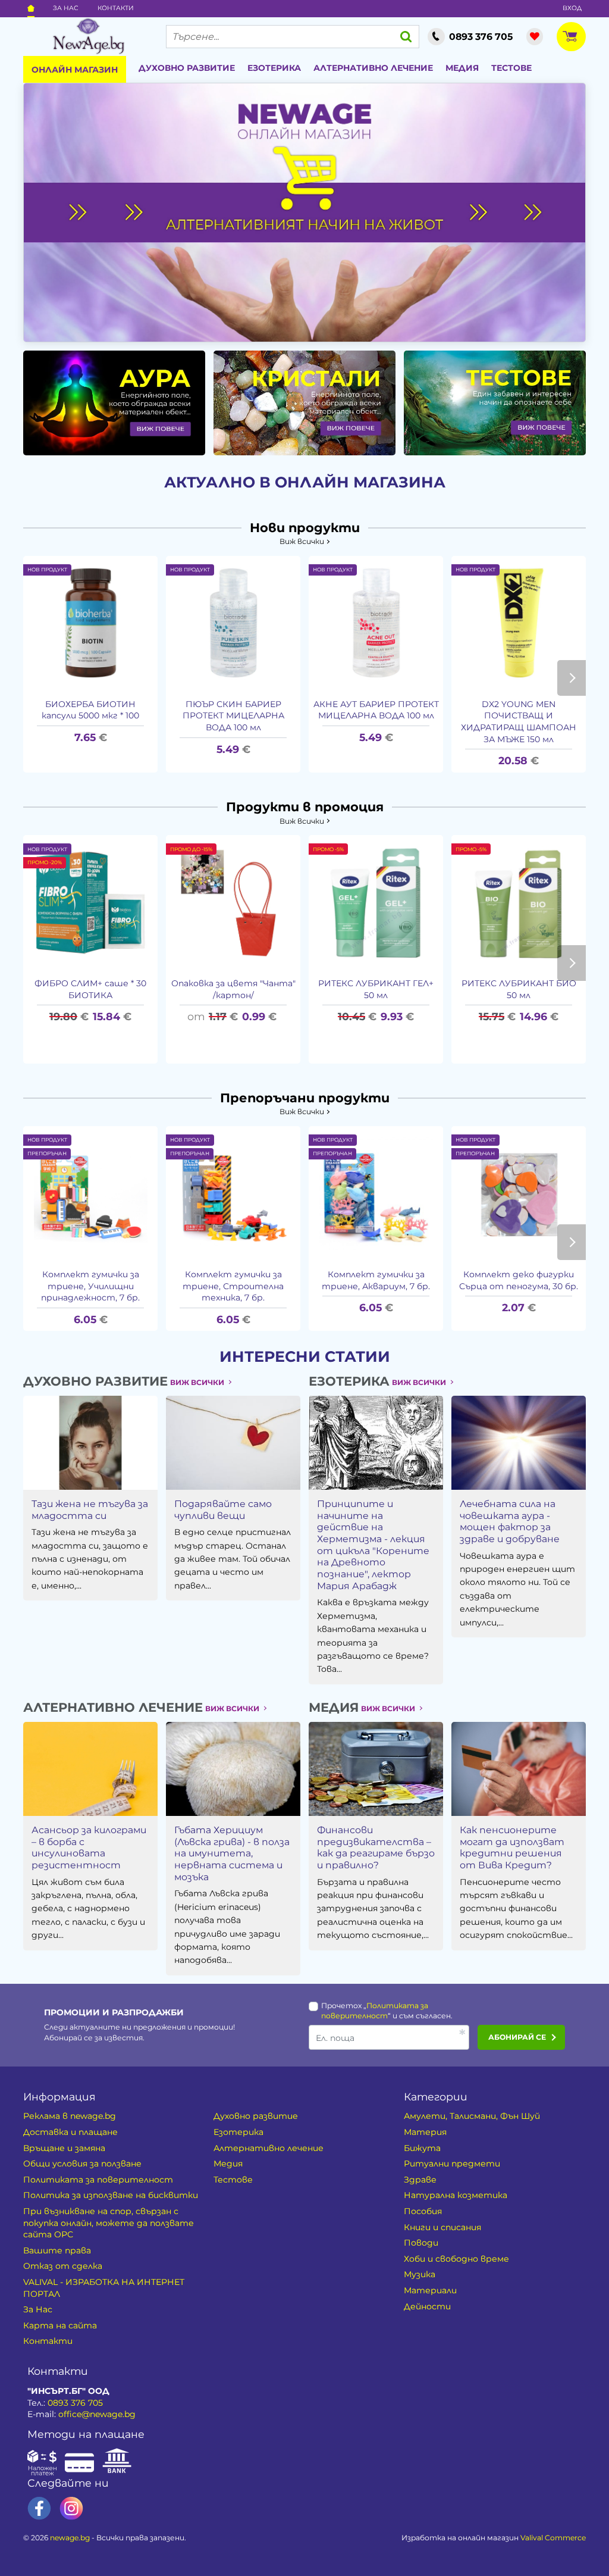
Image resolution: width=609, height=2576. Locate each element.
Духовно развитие (187, 68)
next (572, 678)
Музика (420, 2274)
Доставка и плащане (70, 2132)
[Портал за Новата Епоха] (88, 36)
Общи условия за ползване (82, 2164)
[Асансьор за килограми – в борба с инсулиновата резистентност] (90, 1769)
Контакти (116, 8)
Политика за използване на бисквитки (111, 2195)
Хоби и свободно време (456, 2259)
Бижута (422, 2148)
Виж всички (302, 541)
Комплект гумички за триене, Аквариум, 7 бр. (376, 1280)
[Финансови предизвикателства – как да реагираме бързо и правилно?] (376, 1769)
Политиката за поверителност (98, 2180)
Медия (462, 68)
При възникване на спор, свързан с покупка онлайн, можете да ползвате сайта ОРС (109, 2223)
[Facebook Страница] (39, 2508)
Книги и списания (442, 2227)
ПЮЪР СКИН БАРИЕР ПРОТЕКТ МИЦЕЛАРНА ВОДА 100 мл (233, 716)
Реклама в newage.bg (70, 2116)
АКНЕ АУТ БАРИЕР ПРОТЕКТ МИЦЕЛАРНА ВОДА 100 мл (376, 710)
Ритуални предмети (452, 2164)
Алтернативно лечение (373, 68)
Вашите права (57, 2250)
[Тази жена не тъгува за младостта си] (90, 1443)
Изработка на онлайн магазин (494, 2538)
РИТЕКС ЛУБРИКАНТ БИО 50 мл (519, 989)
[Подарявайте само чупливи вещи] (233, 1443)
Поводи (421, 2243)
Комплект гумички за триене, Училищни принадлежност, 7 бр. (90, 1286)
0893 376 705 (75, 2403)
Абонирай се (517, 2037)
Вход (572, 8)
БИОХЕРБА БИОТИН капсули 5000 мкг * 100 (90, 710)
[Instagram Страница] (71, 2508)
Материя (425, 2132)
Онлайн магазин (75, 70)
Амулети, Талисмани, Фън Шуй (472, 2116)
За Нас (66, 8)
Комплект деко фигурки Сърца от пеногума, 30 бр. (519, 1280)
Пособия (423, 2211)
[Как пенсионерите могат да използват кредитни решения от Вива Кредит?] (519, 1769)
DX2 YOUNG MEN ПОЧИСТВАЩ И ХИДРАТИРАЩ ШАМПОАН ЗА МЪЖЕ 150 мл (519, 722)
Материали (430, 2290)
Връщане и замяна (64, 2148)
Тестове (511, 68)
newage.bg (70, 2538)
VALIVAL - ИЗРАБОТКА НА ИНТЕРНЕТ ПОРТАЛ (104, 2288)
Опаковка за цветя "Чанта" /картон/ (233, 989)
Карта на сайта (60, 2325)
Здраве (420, 2180)
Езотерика (274, 68)
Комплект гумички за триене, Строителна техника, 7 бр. (233, 1286)
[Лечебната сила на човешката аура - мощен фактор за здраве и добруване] (519, 1443)
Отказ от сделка (63, 2266)
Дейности (427, 2306)
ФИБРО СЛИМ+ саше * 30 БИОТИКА (90, 989)
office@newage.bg (97, 2414)
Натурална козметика (456, 2195)
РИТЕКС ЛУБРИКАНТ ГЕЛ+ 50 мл (376, 989)
